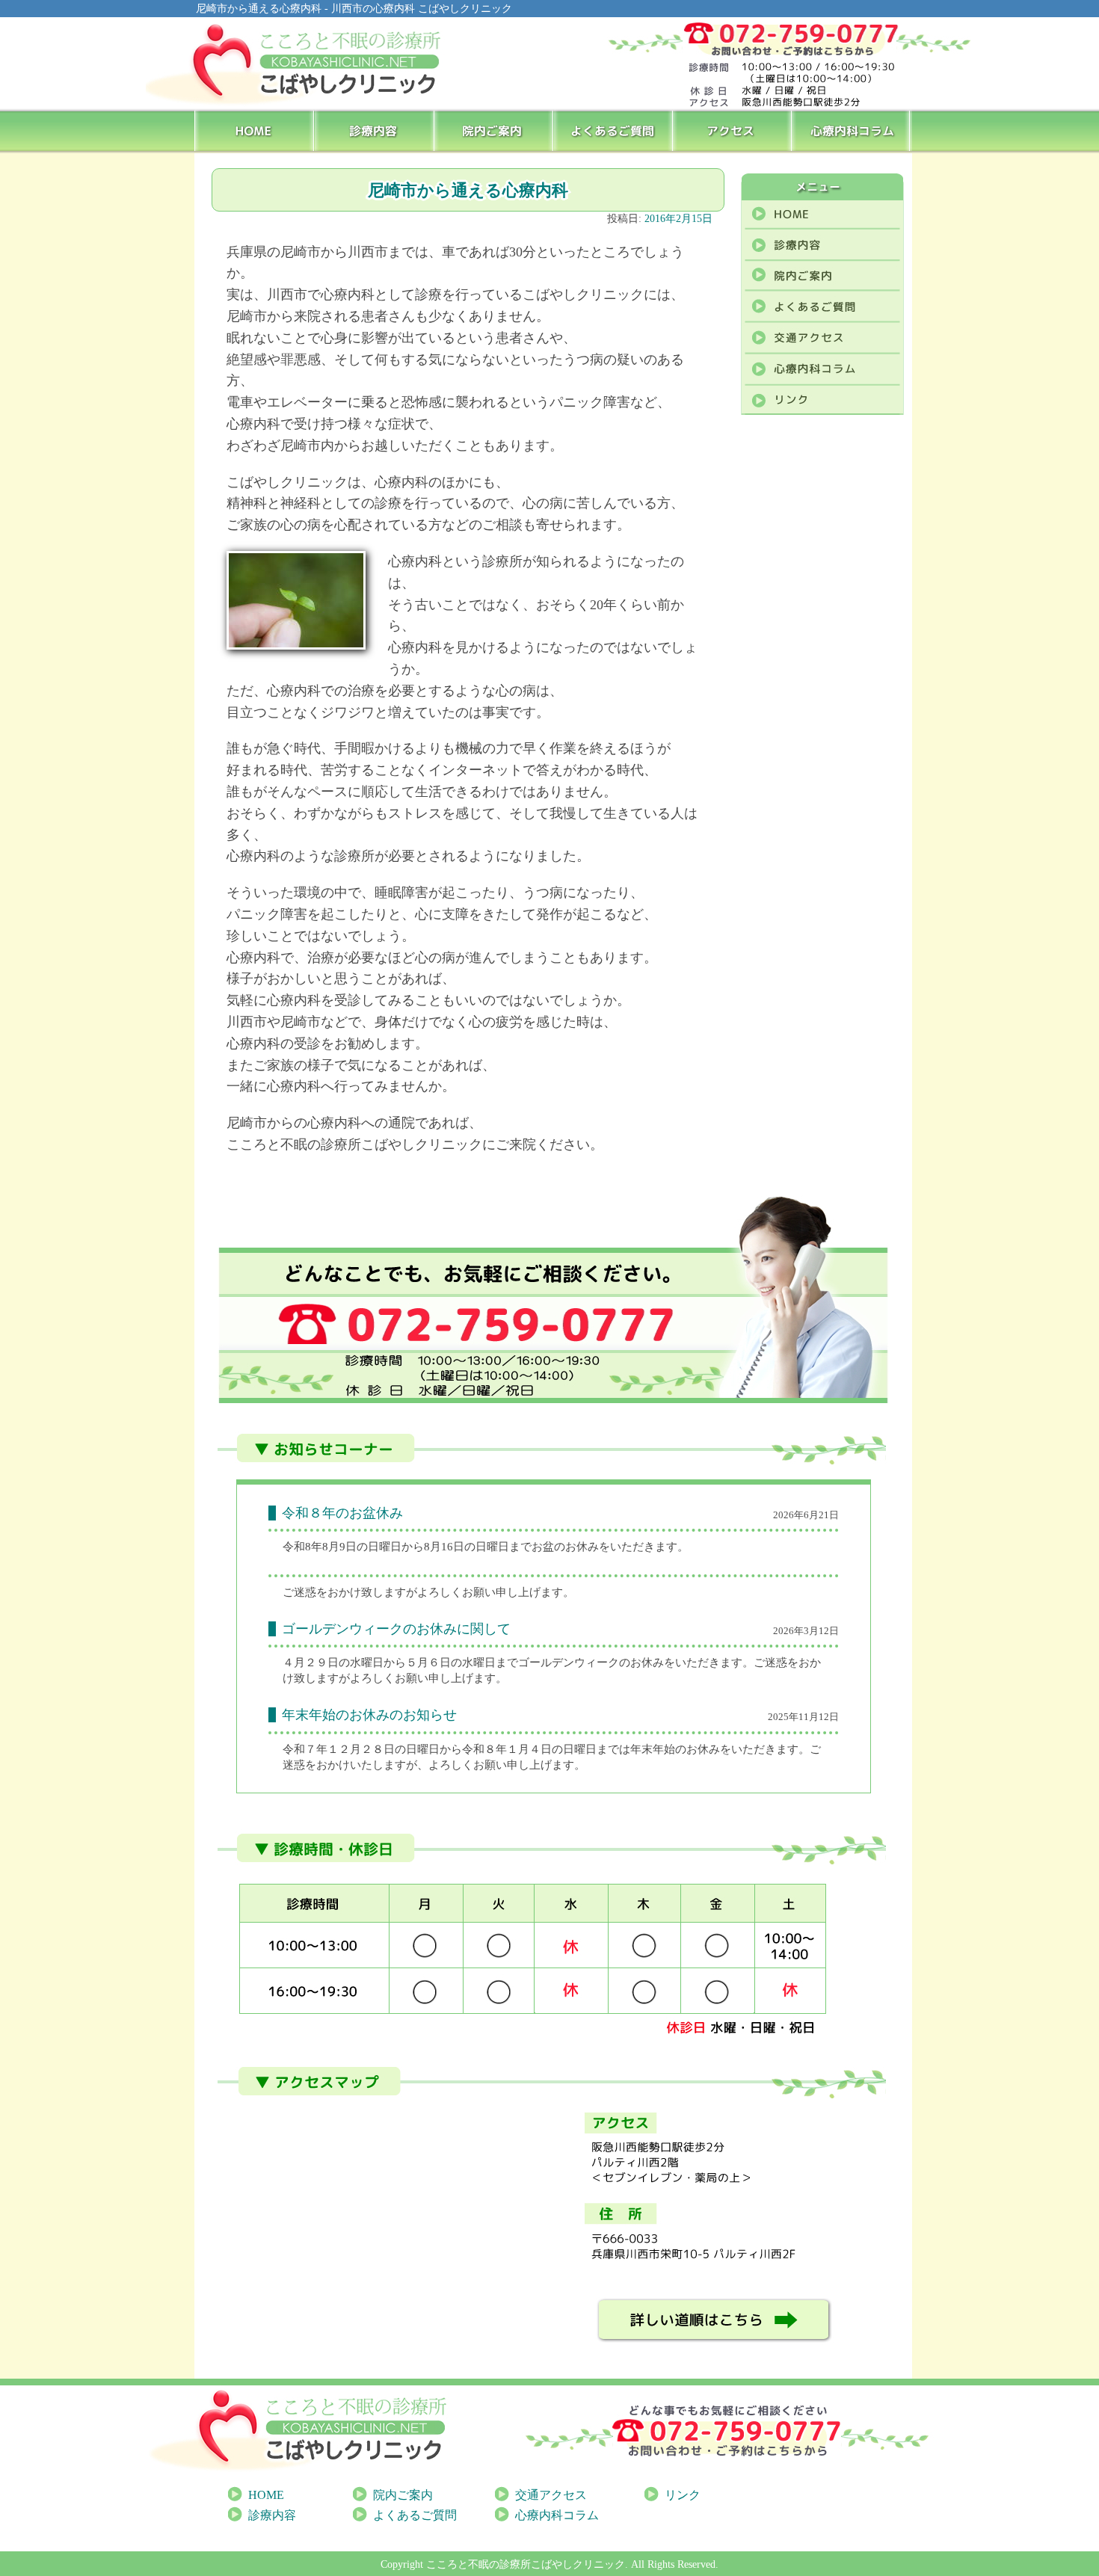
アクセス (733, 130)
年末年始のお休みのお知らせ (369, 1715)
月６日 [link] (434, 1663)
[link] (311, 1663)
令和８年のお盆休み (342, 1513)
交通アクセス (551, 2495)
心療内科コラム (853, 130)
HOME (255, 130)
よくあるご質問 (614, 130)
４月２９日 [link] (311, 1663)
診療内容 (374, 130)
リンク (683, 2495)
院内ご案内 (494, 130)
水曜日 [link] (367, 1663)
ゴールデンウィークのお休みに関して (396, 1629)
